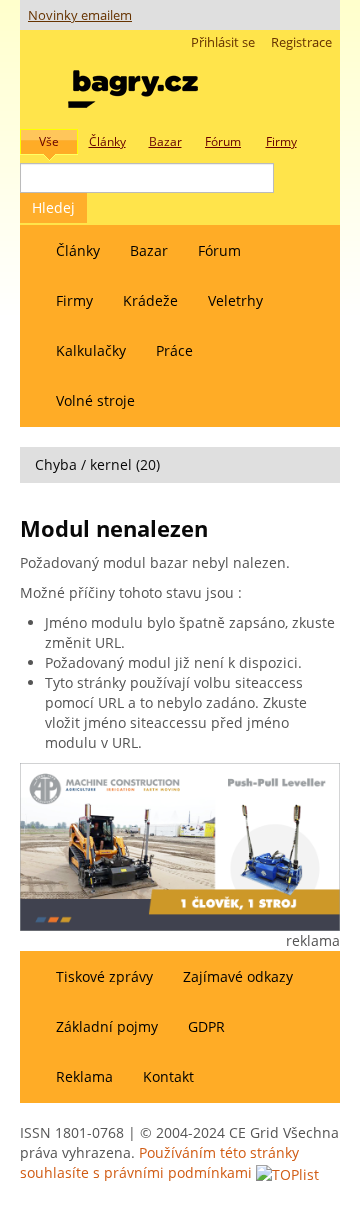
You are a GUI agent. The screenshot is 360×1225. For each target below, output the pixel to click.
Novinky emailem (80, 15)
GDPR (206, 1026)
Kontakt (168, 1076)
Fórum (219, 250)
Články (78, 250)
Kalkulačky (91, 350)
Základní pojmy (107, 1026)
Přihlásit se (223, 42)
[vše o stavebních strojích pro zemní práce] (133, 84)
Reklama (84, 1076)
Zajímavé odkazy (238, 976)
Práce (174, 350)
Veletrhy (235, 300)
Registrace (301, 42)
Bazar (149, 250)
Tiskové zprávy (104, 976)
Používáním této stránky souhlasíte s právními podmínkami (159, 1162)
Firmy (74, 300)
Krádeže (150, 300)
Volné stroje (95, 400)
